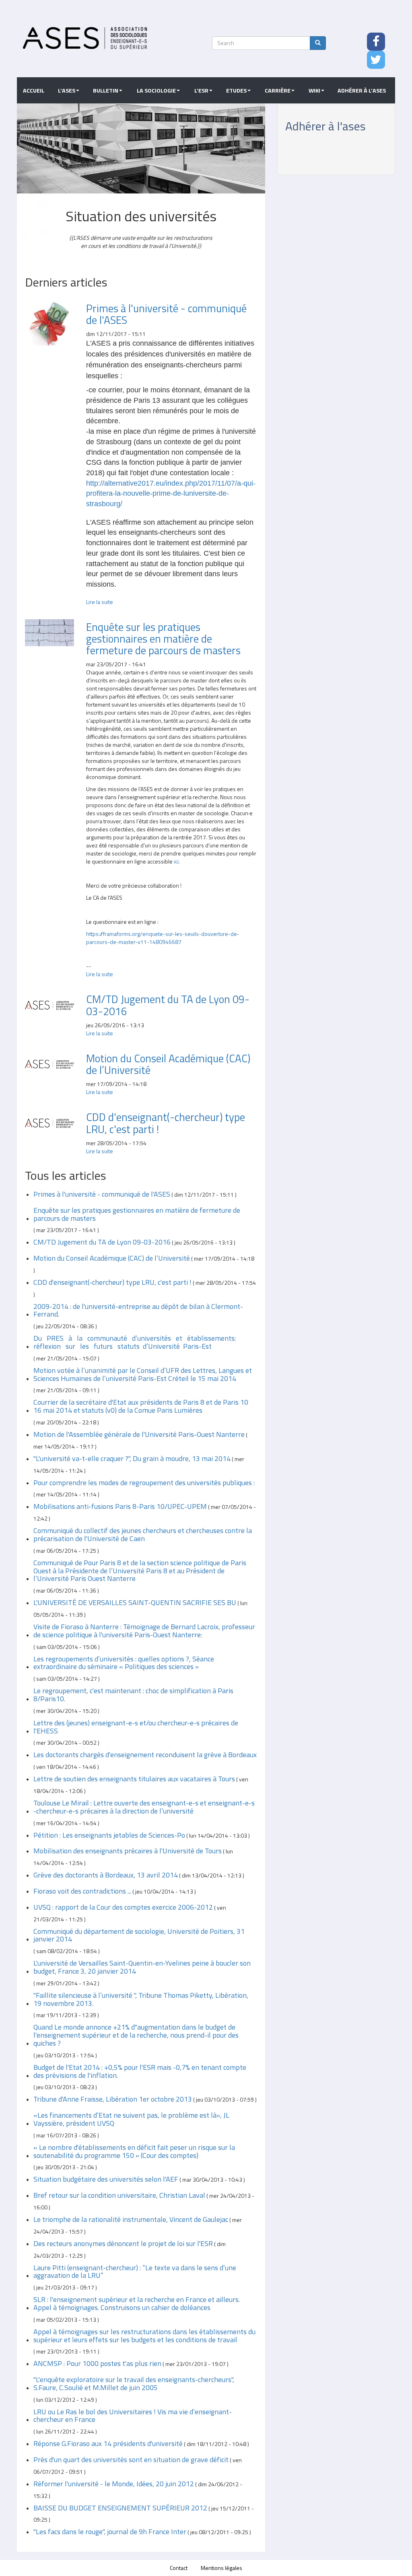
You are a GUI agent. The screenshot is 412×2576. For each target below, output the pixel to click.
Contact (179, 2568)
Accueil (34, 91)
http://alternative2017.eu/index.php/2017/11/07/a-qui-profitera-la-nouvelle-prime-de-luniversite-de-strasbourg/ (171, 494)
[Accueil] (85, 38)
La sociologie (156, 91)
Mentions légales (221, 2568)
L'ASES (67, 91)
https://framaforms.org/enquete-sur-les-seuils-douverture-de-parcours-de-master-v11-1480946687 (163, 938)
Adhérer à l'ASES (362, 91)
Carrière (278, 91)
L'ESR (201, 91)
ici (176, 861)
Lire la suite (100, 602)
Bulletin (106, 91)
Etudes (236, 91)
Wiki (314, 91)
